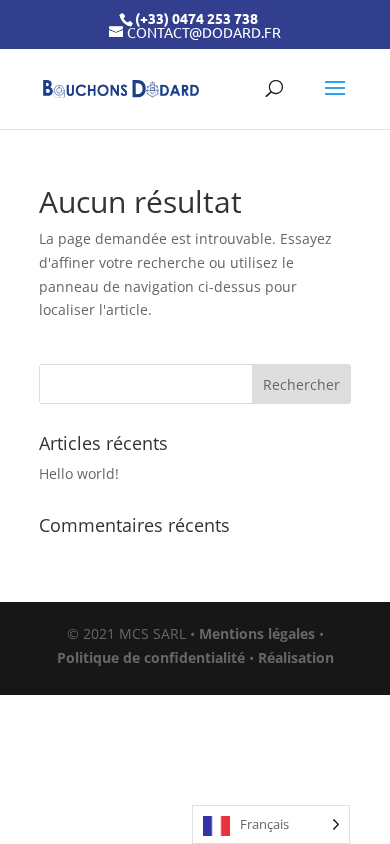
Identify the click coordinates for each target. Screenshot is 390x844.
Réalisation (296, 657)
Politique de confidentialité (151, 657)
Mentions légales (257, 633)
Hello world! (79, 473)
